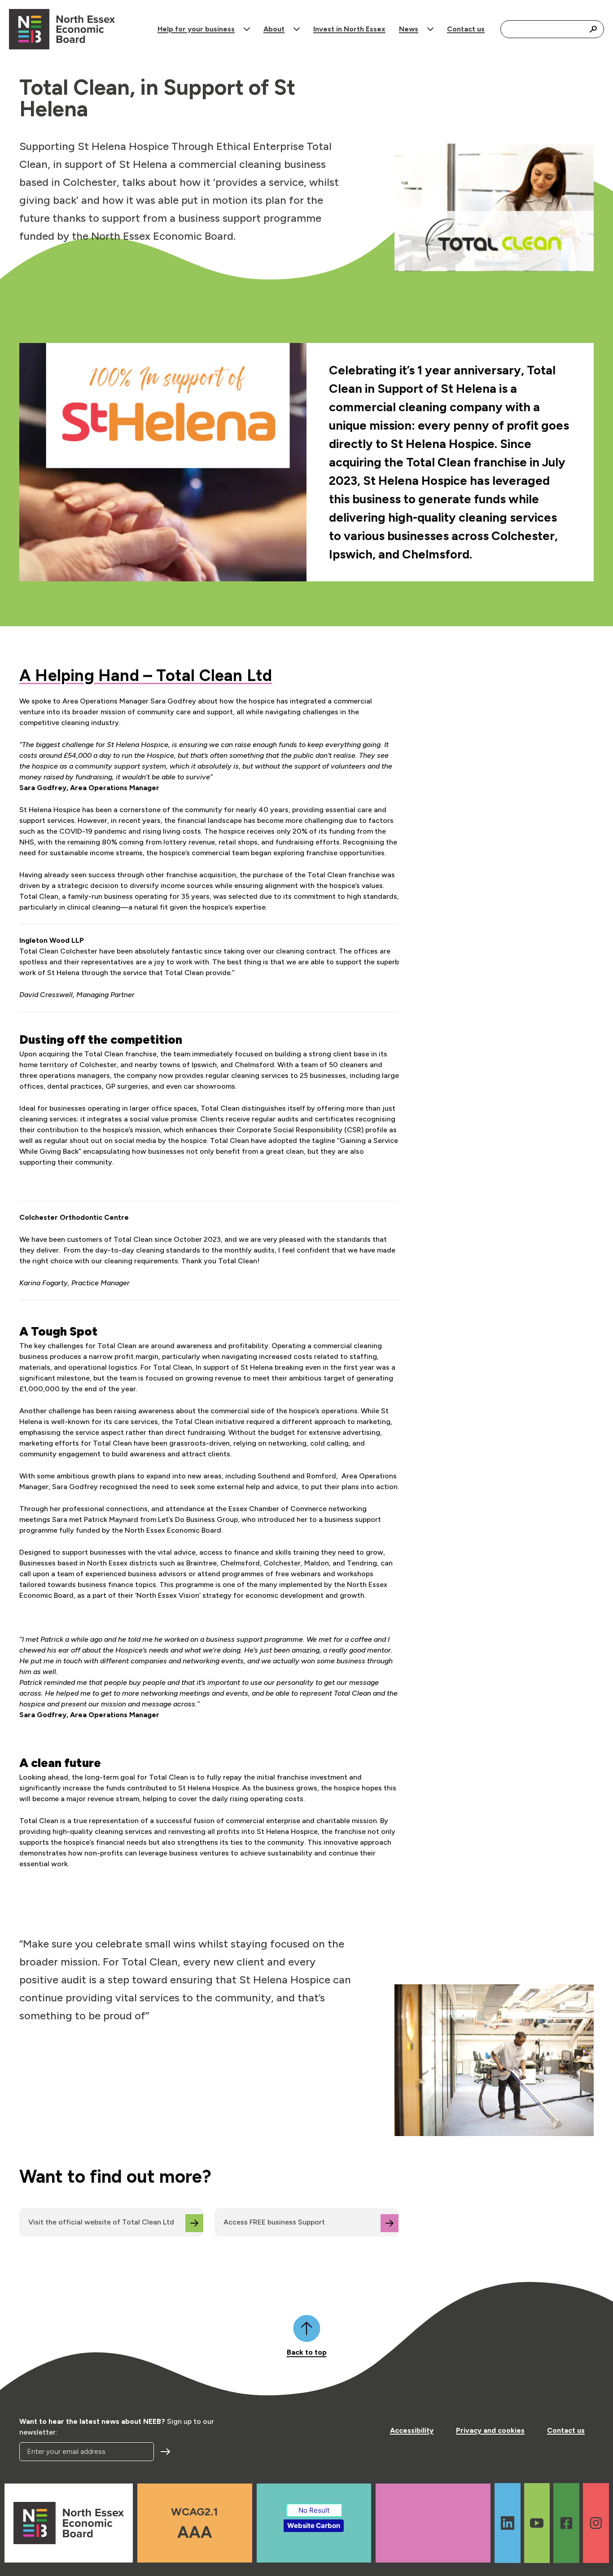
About (274, 29)
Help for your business (196, 29)
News (409, 29)
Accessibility (412, 2430)
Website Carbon (314, 2525)
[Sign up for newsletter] (166, 2452)
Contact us (466, 29)
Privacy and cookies (490, 2430)
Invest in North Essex (349, 29)
